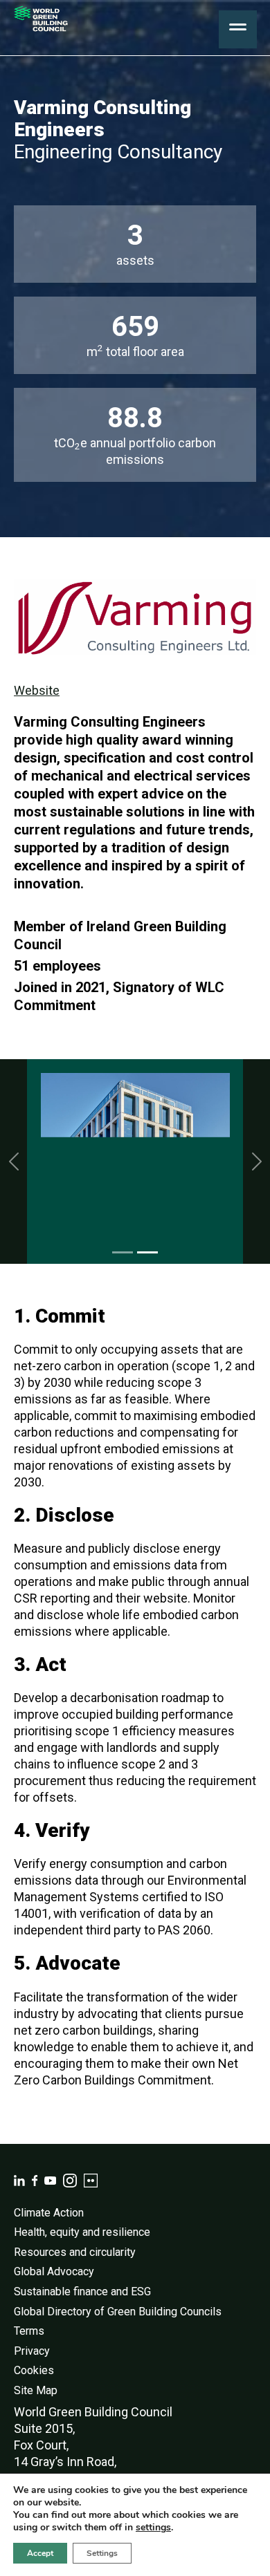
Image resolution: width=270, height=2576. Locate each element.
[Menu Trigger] (238, 29)
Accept (40, 2553)
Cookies (34, 2370)
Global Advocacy (54, 2271)
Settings (102, 2553)
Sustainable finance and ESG (82, 2292)
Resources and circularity (75, 2252)
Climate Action (49, 2213)
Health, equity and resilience (82, 2232)
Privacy (32, 2351)
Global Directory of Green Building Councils (118, 2312)
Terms (29, 2331)
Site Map (36, 2390)
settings (153, 2528)
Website (37, 690)
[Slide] (123, 1252)
